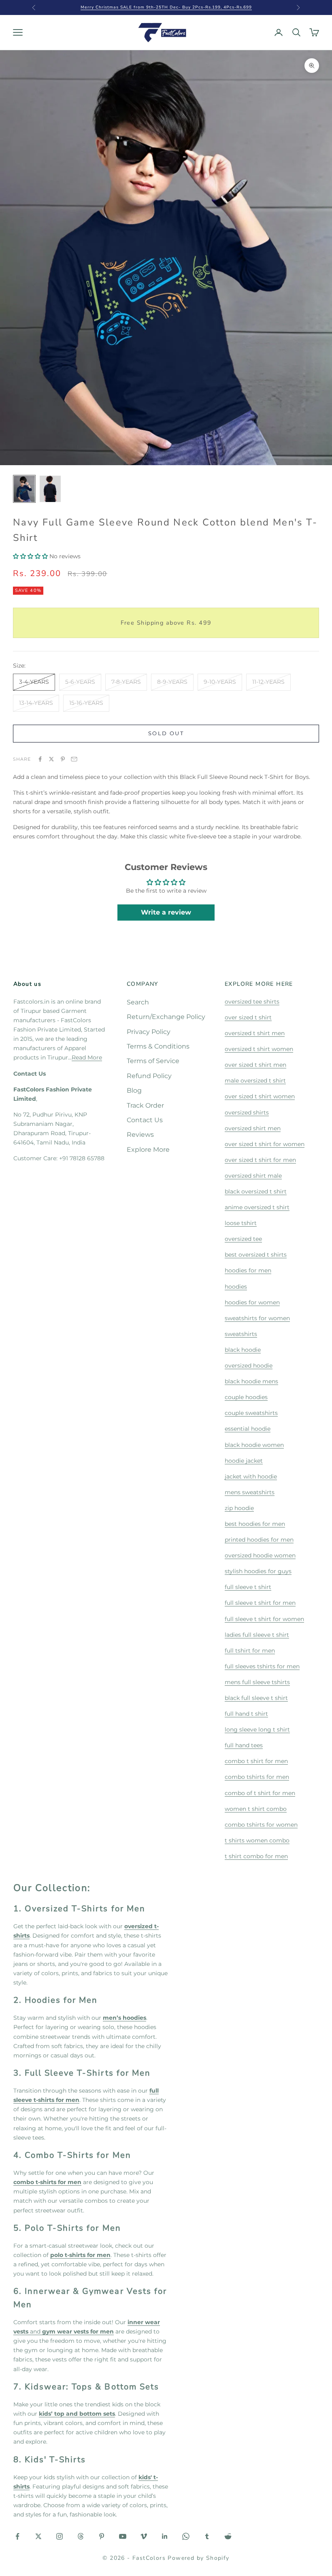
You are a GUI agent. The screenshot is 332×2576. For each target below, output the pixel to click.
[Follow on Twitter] (38, 2536)
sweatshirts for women (257, 1318)
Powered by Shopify (198, 2558)
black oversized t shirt (256, 1191)
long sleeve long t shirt (257, 1729)
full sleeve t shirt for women (264, 1619)
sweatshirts (241, 1334)
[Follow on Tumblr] (207, 2536)
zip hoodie (239, 1508)
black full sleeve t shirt (256, 1698)
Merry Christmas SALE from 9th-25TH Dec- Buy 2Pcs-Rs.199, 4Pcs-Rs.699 (166, 7)
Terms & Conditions (158, 1046)
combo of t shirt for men (260, 1793)
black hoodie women (254, 1445)
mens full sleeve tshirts (257, 1682)
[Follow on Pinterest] (102, 2536)
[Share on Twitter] (51, 759)
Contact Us (145, 1120)
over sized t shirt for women (265, 1144)
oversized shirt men (253, 1128)
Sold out (166, 733)
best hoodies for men (255, 1524)
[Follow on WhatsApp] (186, 2536)
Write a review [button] (166, 912)
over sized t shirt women (260, 1096)
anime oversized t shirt (257, 1207)
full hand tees (244, 1745)
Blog (134, 1090)
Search (138, 1002)
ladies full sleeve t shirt (257, 1635)
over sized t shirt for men (260, 1160)
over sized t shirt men (255, 1065)
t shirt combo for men (256, 1856)
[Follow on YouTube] (123, 2536)
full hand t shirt (246, 1714)
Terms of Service (153, 1061)
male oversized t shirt (255, 1081)
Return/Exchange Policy (166, 1017)
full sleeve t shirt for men (260, 1603)
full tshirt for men (250, 1651)
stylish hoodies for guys (258, 1571)
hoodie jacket (244, 1461)
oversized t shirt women (259, 1049)
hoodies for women (252, 1302)
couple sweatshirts (251, 1413)
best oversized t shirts (256, 1255)
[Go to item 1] (24, 489)
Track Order (145, 1105)
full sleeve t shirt (248, 1587)
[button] (31, 556)
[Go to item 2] (50, 489)
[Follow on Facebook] (17, 2536)
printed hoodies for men (259, 1540)
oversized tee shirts (252, 1002)
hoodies (236, 1287)
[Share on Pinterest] (63, 759)
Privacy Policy (149, 1032)
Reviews (140, 1135)
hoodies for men (248, 1270)
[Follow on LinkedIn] (165, 2536)
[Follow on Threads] (81, 2536)
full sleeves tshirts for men (262, 1666)
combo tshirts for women (261, 1825)
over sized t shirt (248, 1017)
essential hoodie (248, 1429)
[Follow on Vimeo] (144, 2536)
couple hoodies (246, 1397)
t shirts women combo (257, 1840)
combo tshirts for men (257, 1777)
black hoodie (243, 1350)
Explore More (148, 1150)
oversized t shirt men (255, 1033)
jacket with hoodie (251, 1476)
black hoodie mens (251, 1381)
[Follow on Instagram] (60, 2536)
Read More (87, 1057)
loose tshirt (241, 1223)
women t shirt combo (256, 1809)
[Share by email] (74, 759)
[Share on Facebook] (40, 759)
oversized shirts (247, 1113)
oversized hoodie (249, 1366)
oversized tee (243, 1239)
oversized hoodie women (260, 1555)
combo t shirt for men (256, 1761)
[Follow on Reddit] (228, 2536)
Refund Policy (149, 1076)
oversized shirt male (253, 1176)
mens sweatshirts (250, 1492)
